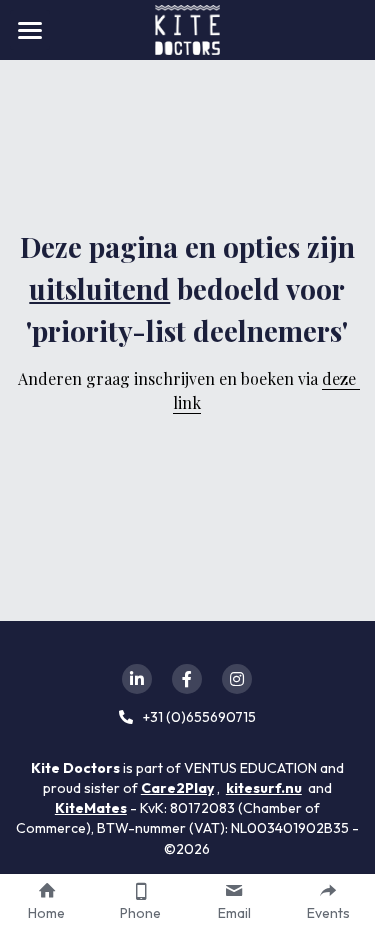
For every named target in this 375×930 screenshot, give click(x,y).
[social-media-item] (137, 679)
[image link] (187, 28)
